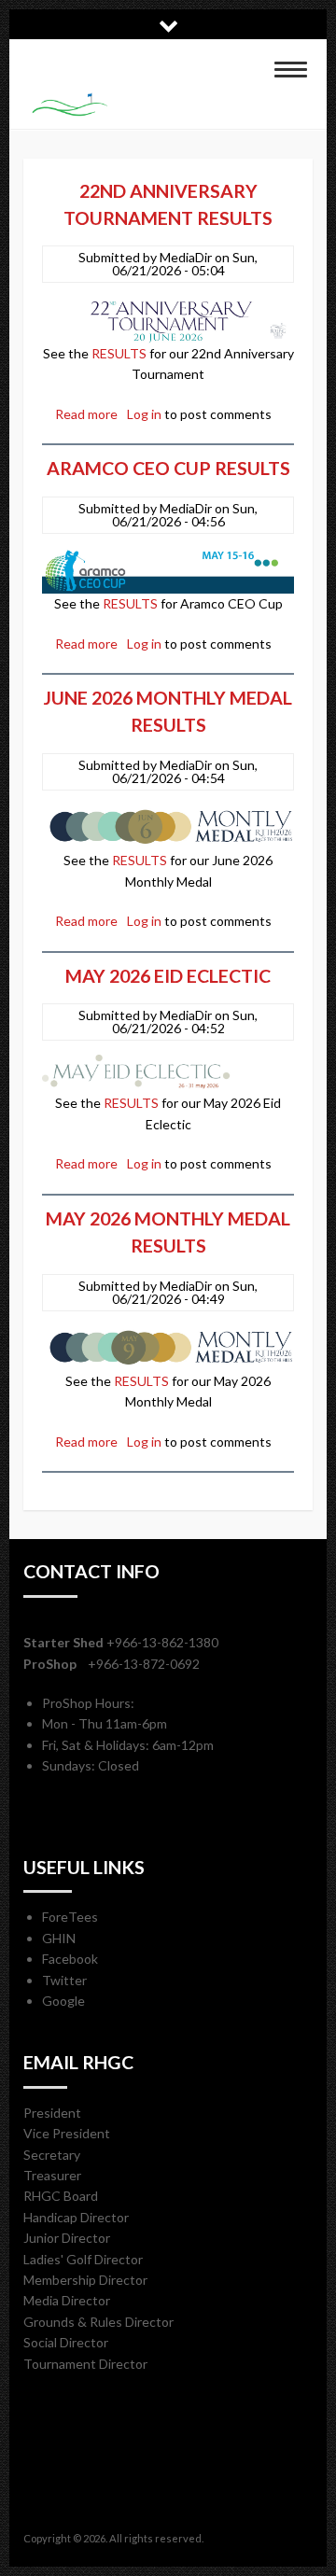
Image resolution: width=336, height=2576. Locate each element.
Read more (86, 414)
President (52, 2113)
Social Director (66, 2342)
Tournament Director (85, 2364)
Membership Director (85, 2280)
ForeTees (70, 1917)
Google (63, 2001)
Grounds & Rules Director (98, 2322)
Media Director (67, 2300)
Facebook (70, 1959)
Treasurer (52, 2175)
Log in (144, 414)
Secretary (52, 2155)
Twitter (64, 1980)
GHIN (59, 1938)
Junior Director (67, 2238)
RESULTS (119, 353)
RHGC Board (61, 2196)
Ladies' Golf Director (83, 2259)
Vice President (67, 2133)
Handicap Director (76, 2217)
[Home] (159, 105)
